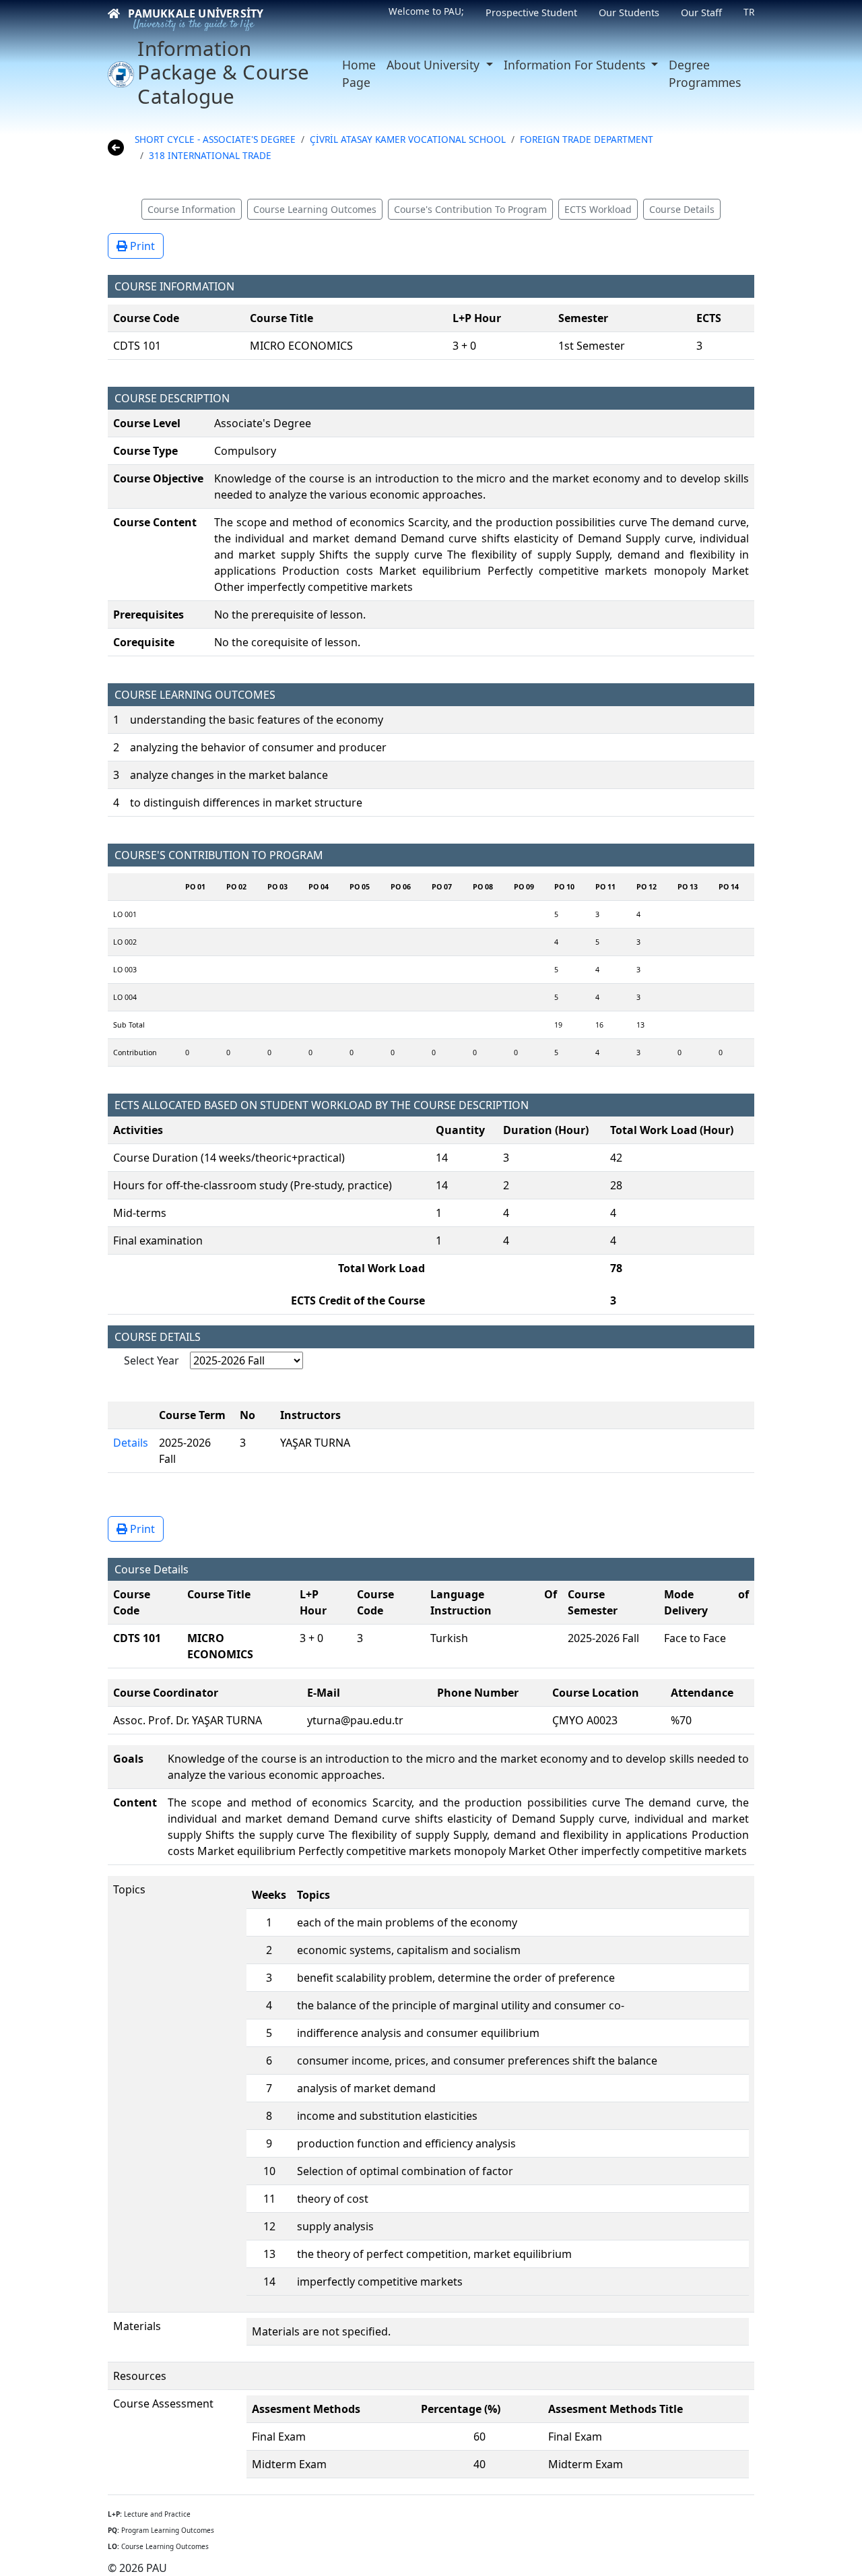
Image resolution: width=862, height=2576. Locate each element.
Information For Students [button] (576, 65)
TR (749, 12)
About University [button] (435, 65)
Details (131, 1443)
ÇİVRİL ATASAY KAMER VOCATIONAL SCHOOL (408, 139)
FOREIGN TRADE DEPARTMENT (587, 139)
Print (141, 246)
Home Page (359, 73)
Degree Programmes (705, 73)
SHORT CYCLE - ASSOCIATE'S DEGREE (215, 139)
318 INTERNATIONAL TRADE (210, 155)
